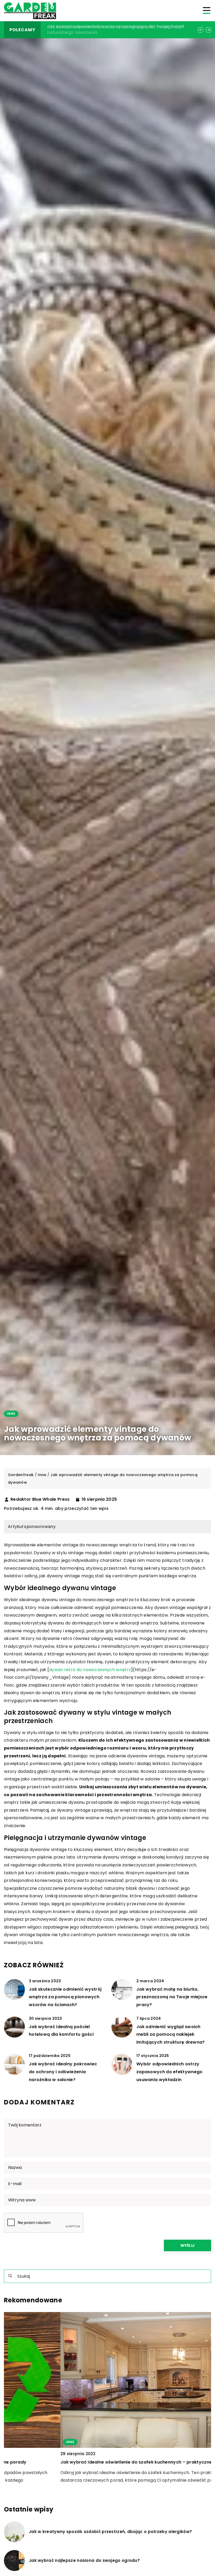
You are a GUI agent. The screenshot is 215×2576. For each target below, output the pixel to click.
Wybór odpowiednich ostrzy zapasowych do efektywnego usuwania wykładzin (170, 2072)
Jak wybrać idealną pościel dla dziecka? (90, 27)
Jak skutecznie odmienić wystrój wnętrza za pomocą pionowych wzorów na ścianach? (65, 1997)
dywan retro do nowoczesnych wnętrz (90, 1670)
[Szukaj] (10, 2276)
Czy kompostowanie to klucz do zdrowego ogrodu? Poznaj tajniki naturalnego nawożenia (104, 2462)
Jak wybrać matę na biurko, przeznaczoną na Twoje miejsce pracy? (172, 1997)
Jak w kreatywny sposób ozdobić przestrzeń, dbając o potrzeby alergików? (110, 2532)
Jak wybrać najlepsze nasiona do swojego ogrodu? (84, 2561)
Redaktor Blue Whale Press (40, 1499)
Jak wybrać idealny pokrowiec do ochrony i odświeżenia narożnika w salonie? (63, 2072)
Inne (11, 1414)
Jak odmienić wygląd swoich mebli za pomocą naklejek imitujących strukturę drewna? (171, 2034)
